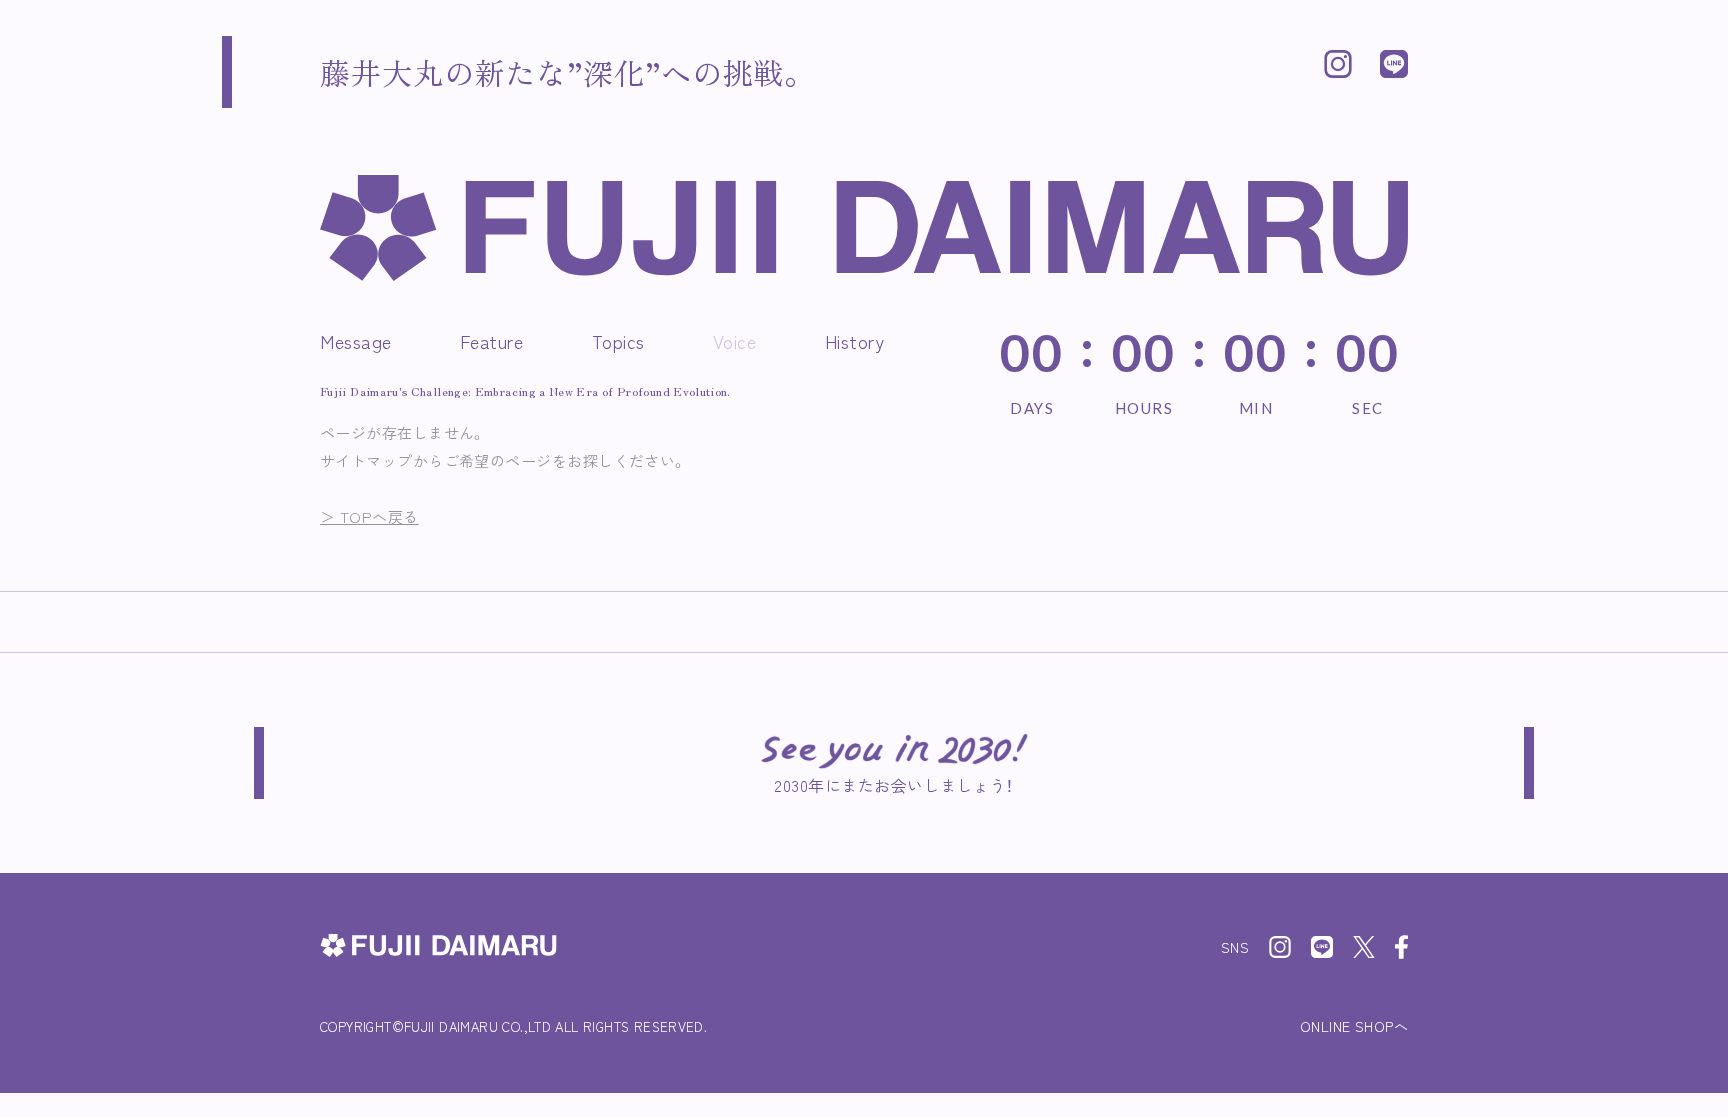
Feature (492, 341)
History (855, 341)
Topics (618, 341)
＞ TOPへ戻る (369, 516)
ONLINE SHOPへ (1354, 1026)
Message (356, 341)
